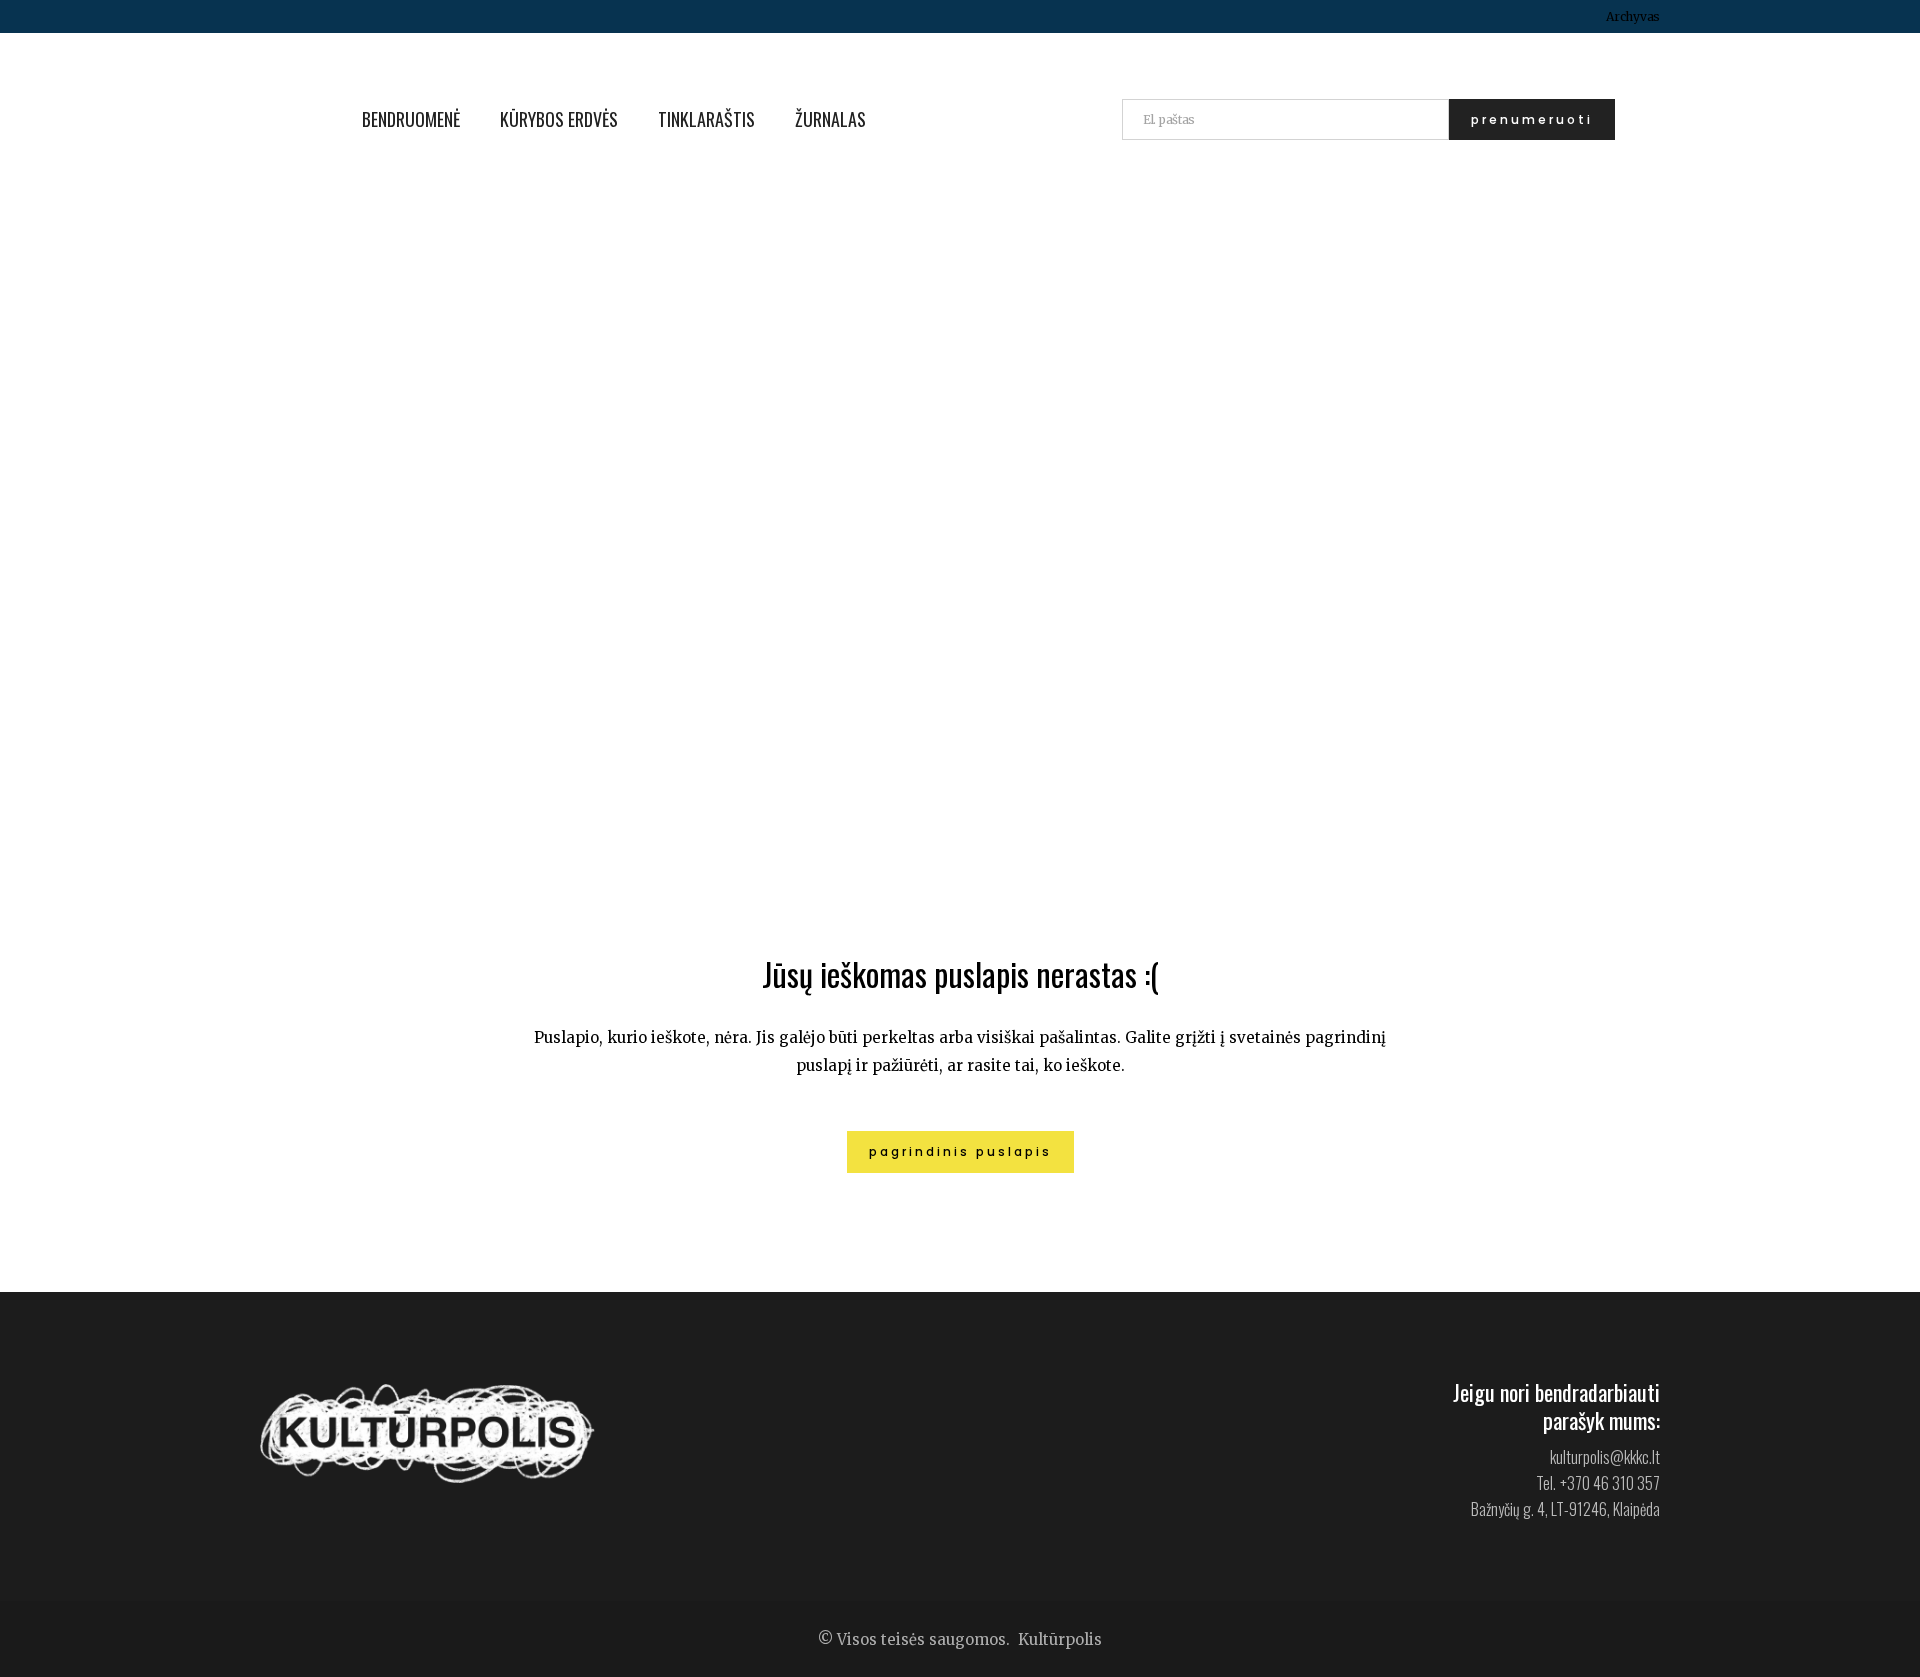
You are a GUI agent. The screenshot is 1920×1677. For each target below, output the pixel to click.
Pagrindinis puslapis (960, 1151)
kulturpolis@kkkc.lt (1605, 1457)
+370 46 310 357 (1610, 1483)
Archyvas (1633, 16)
